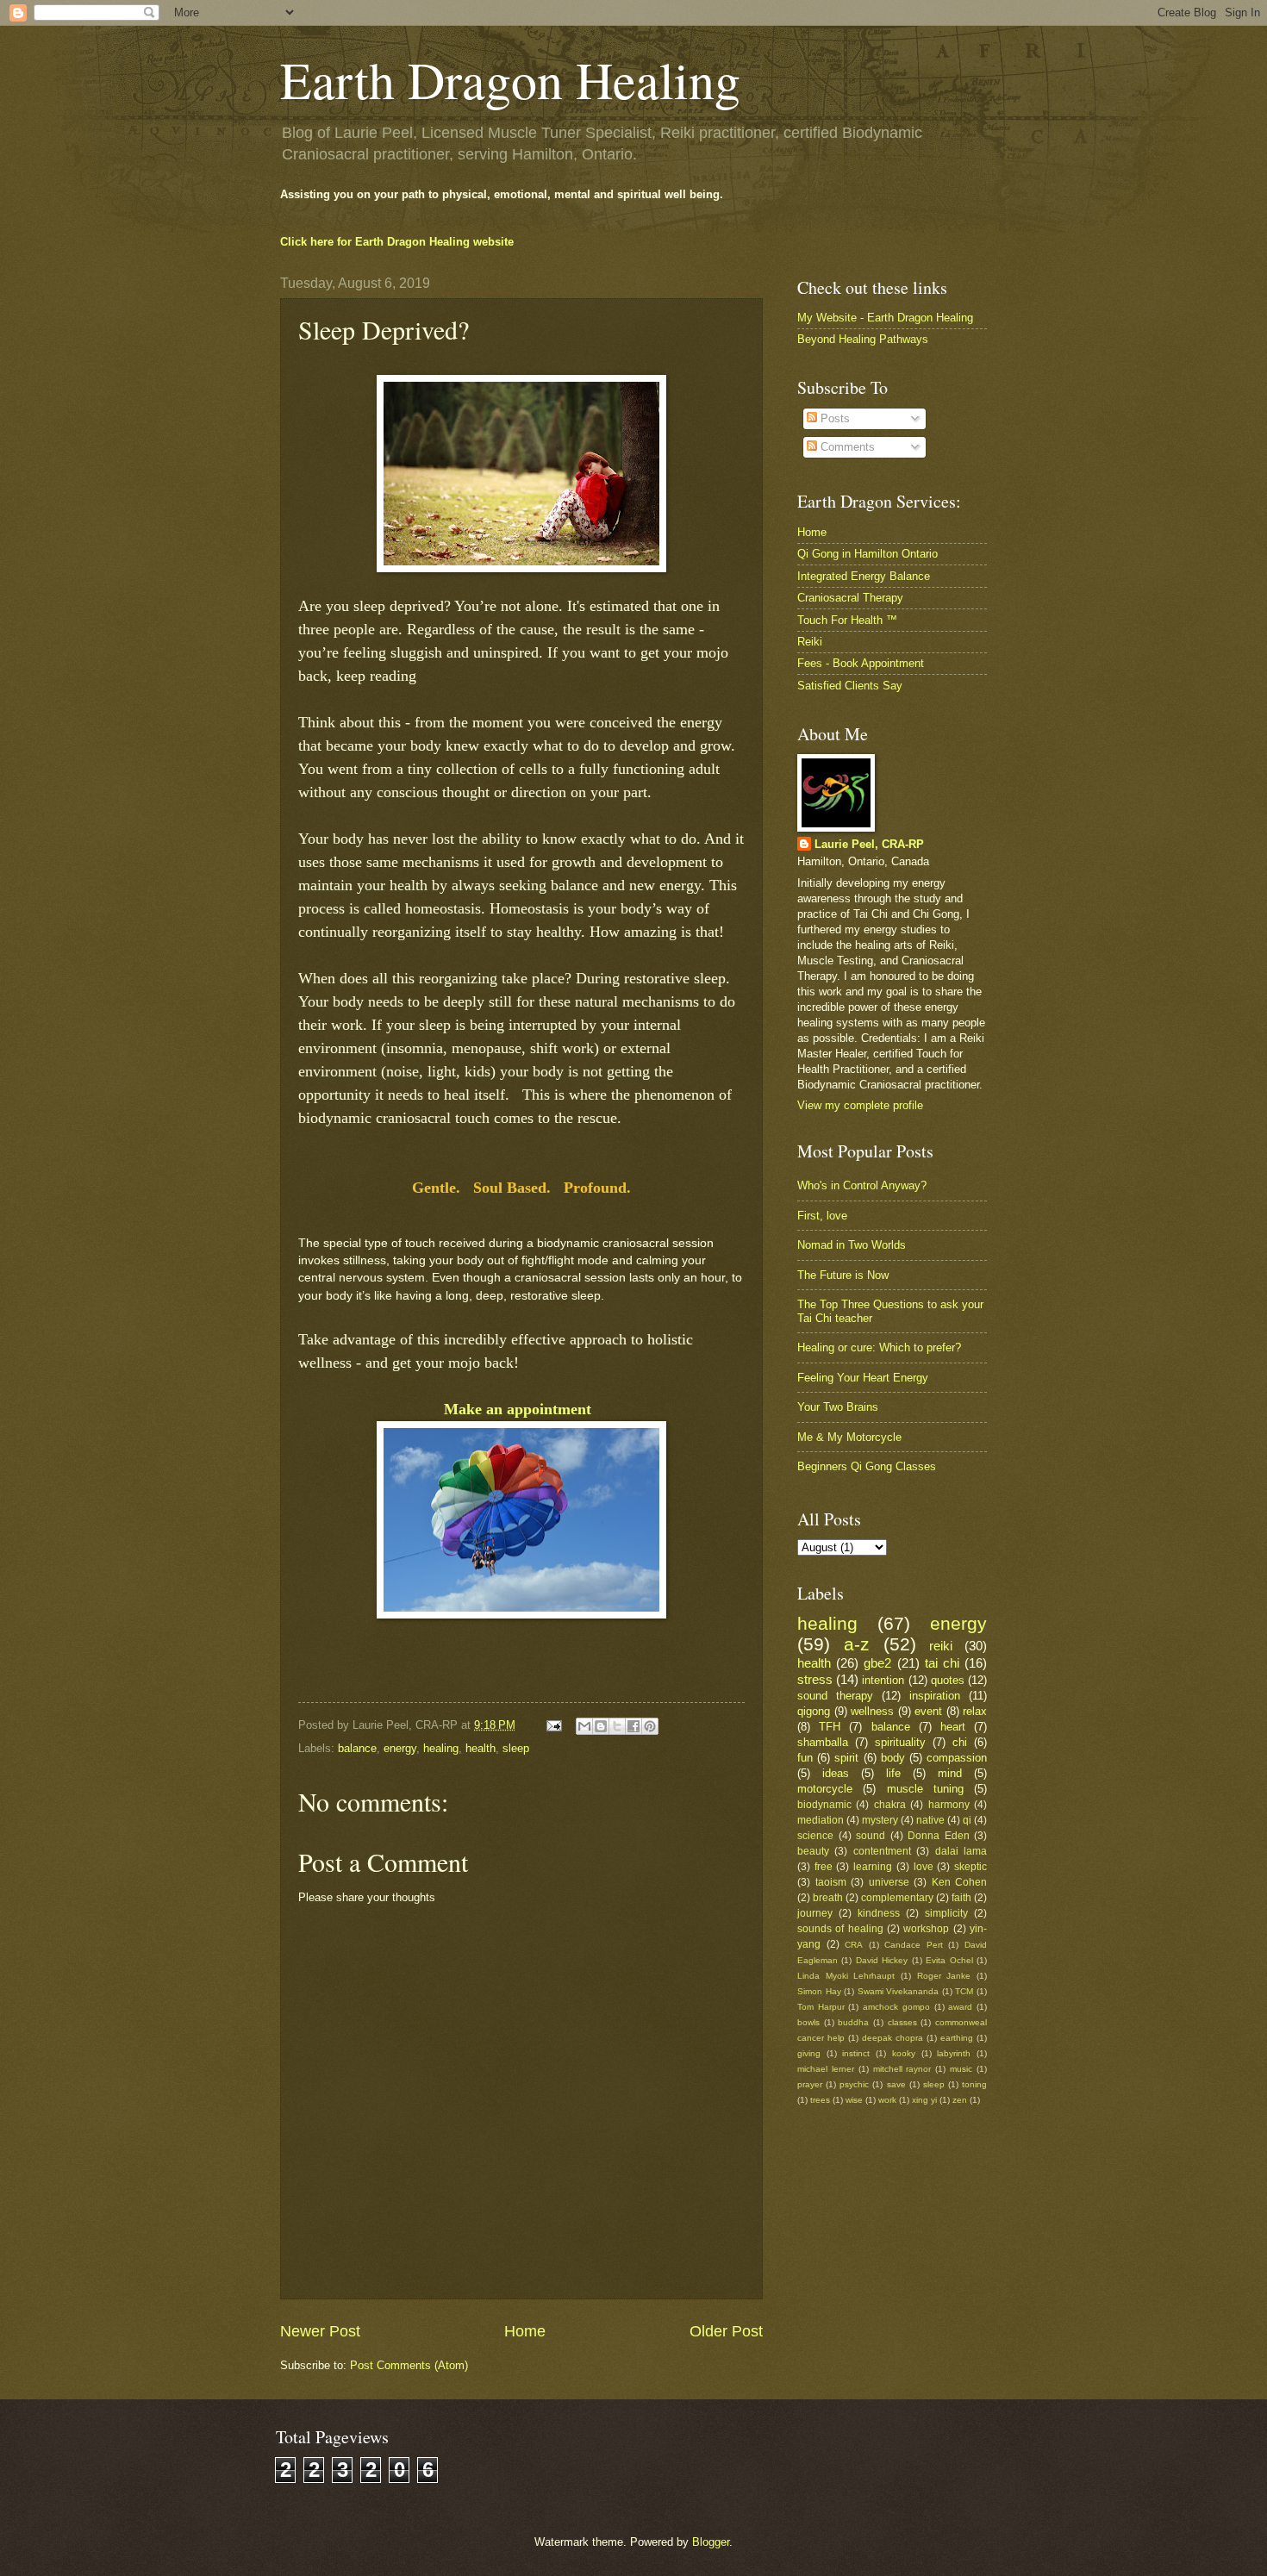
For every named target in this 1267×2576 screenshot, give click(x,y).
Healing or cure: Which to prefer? (879, 1347)
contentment (882, 1851)
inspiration (935, 1696)
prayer (810, 2084)
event (928, 1711)
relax (975, 1711)
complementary (897, 1898)
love (924, 1867)
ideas (836, 1773)
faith (961, 1898)
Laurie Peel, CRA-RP (869, 844)
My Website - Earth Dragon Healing (885, 318)
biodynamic (824, 1805)
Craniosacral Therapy (850, 598)
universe (889, 1882)
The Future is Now (843, 1275)
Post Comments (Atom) (409, 2365)
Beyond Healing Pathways (863, 339)
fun (805, 1758)
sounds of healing (840, 1929)
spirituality (900, 1742)
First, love (822, 1216)
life (893, 1773)
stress (815, 1679)
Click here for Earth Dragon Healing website (397, 242)
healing (441, 1748)
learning (873, 1867)
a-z (857, 1644)
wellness (872, 1711)
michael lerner (826, 2069)
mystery (880, 1820)
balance (357, 1748)
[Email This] (584, 1726)
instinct (856, 2053)
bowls (808, 2022)
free (824, 1867)
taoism (831, 1882)
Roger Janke (944, 1976)
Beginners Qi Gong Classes (867, 1466)
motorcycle (825, 1789)
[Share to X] (617, 1726)
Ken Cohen (960, 1882)
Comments (846, 447)
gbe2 (877, 1663)
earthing (957, 2038)
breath (828, 1898)
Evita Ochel (949, 1960)
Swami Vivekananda (899, 1991)
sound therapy (835, 1696)
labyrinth (954, 2053)
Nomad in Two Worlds (852, 1245)
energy (400, 1748)
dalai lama (961, 1851)
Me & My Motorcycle (849, 1437)
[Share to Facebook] (633, 1726)
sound (871, 1836)
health (481, 1748)
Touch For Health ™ (847, 620)
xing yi (924, 2100)
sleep (516, 1748)
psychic (854, 2084)
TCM (964, 1991)
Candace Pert (914, 1945)
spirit (846, 1758)
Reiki (810, 642)
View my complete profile (860, 1105)
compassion (957, 1758)
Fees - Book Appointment (861, 663)
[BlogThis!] (601, 1726)
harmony (949, 1805)
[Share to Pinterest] (650, 1726)
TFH (830, 1727)
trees (820, 2100)
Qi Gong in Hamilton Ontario (868, 554)
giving (809, 2053)
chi (960, 1742)
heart (953, 1727)
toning (974, 2084)
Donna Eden (939, 1836)
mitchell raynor (902, 2069)
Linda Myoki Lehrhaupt (846, 1976)
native (930, 1820)
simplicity (946, 1913)
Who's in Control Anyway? (862, 1185)
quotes (948, 1680)
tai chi (942, 1663)
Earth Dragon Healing (510, 79)
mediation (821, 1820)
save (896, 2084)
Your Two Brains (838, 1407)
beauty (813, 1851)
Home (525, 2331)
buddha (853, 2022)
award (960, 2007)
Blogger (711, 2542)
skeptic (971, 1867)
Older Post (726, 2331)
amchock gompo (896, 2007)
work (887, 2100)
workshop (926, 1929)
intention (883, 1680)
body (893, 1758)
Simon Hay (819, 1991)
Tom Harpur (821, 2007)
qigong (814, 1711)
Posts (833, 418)
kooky (904, 2053)
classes (902, 2022)
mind (950, 1773)
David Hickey (882, 1960)
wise (854, 2100)
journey (815, 1913)
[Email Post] (553, 1725)
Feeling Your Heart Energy (863, 1378)
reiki (941, 1646)
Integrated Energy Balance (864, 576)
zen (960, 2100)
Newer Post (320, 2331)
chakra (890, 1805)
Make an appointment (522, 1409)
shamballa (823, 1742)
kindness (879, 1913)
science (815, 1836)
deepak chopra (893, 2038)
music (961, 2069)
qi (967, 1820)
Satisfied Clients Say (850, 686)
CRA (854, 1945)
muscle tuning (925, 1789)
